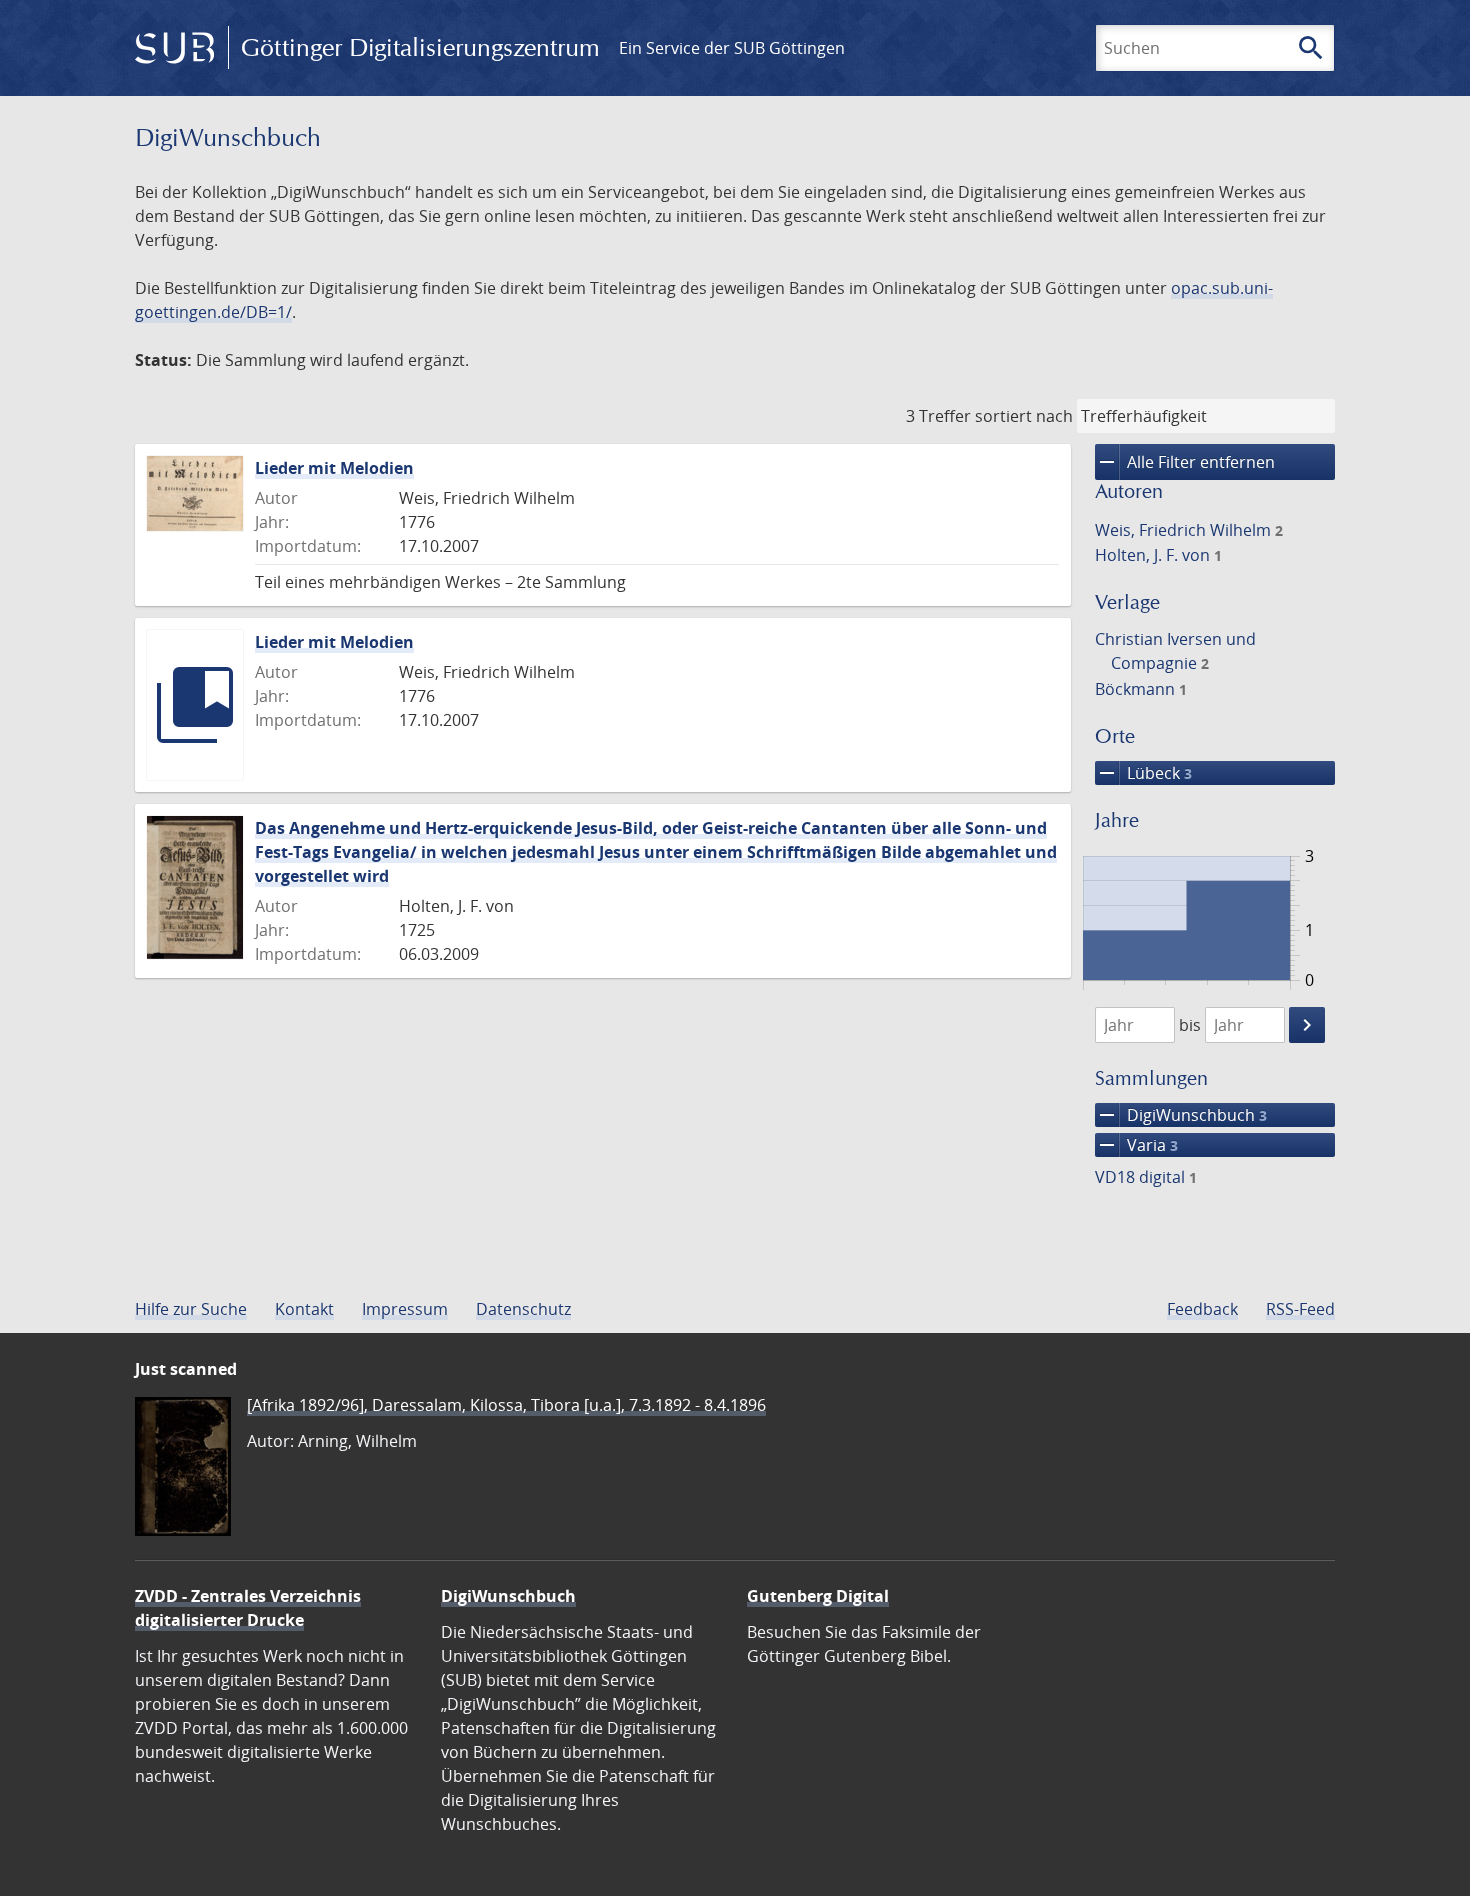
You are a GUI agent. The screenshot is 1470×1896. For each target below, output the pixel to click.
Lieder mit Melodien (334, 468)
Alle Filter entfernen (1185, 462)
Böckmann (1141, 689)
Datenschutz (523, 1309)
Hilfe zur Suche (191, 1309)
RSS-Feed (1300, 1309)
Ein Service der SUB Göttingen (732, 48)
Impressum (405, 1309)
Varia (1136, 1145)
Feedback (1202, 1309)
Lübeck (1143, 773)
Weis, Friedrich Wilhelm (1189, 530)
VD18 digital (1146, 1177)
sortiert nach (1024, 416)
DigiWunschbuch (1181, 1115)
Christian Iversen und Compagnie (1175, 651)
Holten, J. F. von (1158, 555)
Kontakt (304, 1309)
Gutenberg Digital (818, 1596)
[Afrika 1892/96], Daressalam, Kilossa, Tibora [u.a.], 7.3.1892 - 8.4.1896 (506, 1405)
